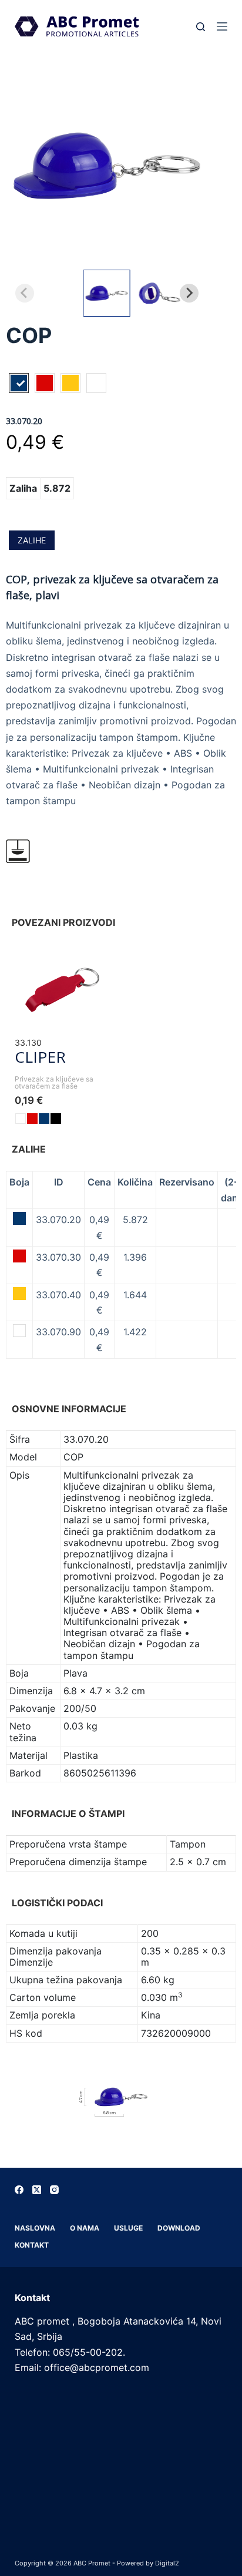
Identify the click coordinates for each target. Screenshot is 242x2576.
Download (179, 2228)
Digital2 (167, 2563)
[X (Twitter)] (37, 2190)
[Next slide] (189, 293)
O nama (85, 2228)
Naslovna (35, 2228)
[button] (107, 293)
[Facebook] (19, 2190)
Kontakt (32, 2245)
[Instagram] (54, 2190)
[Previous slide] (25, 293)
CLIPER (40, 1057)
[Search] (201, 27)
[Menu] (222, 26)
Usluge (128, 2228)
